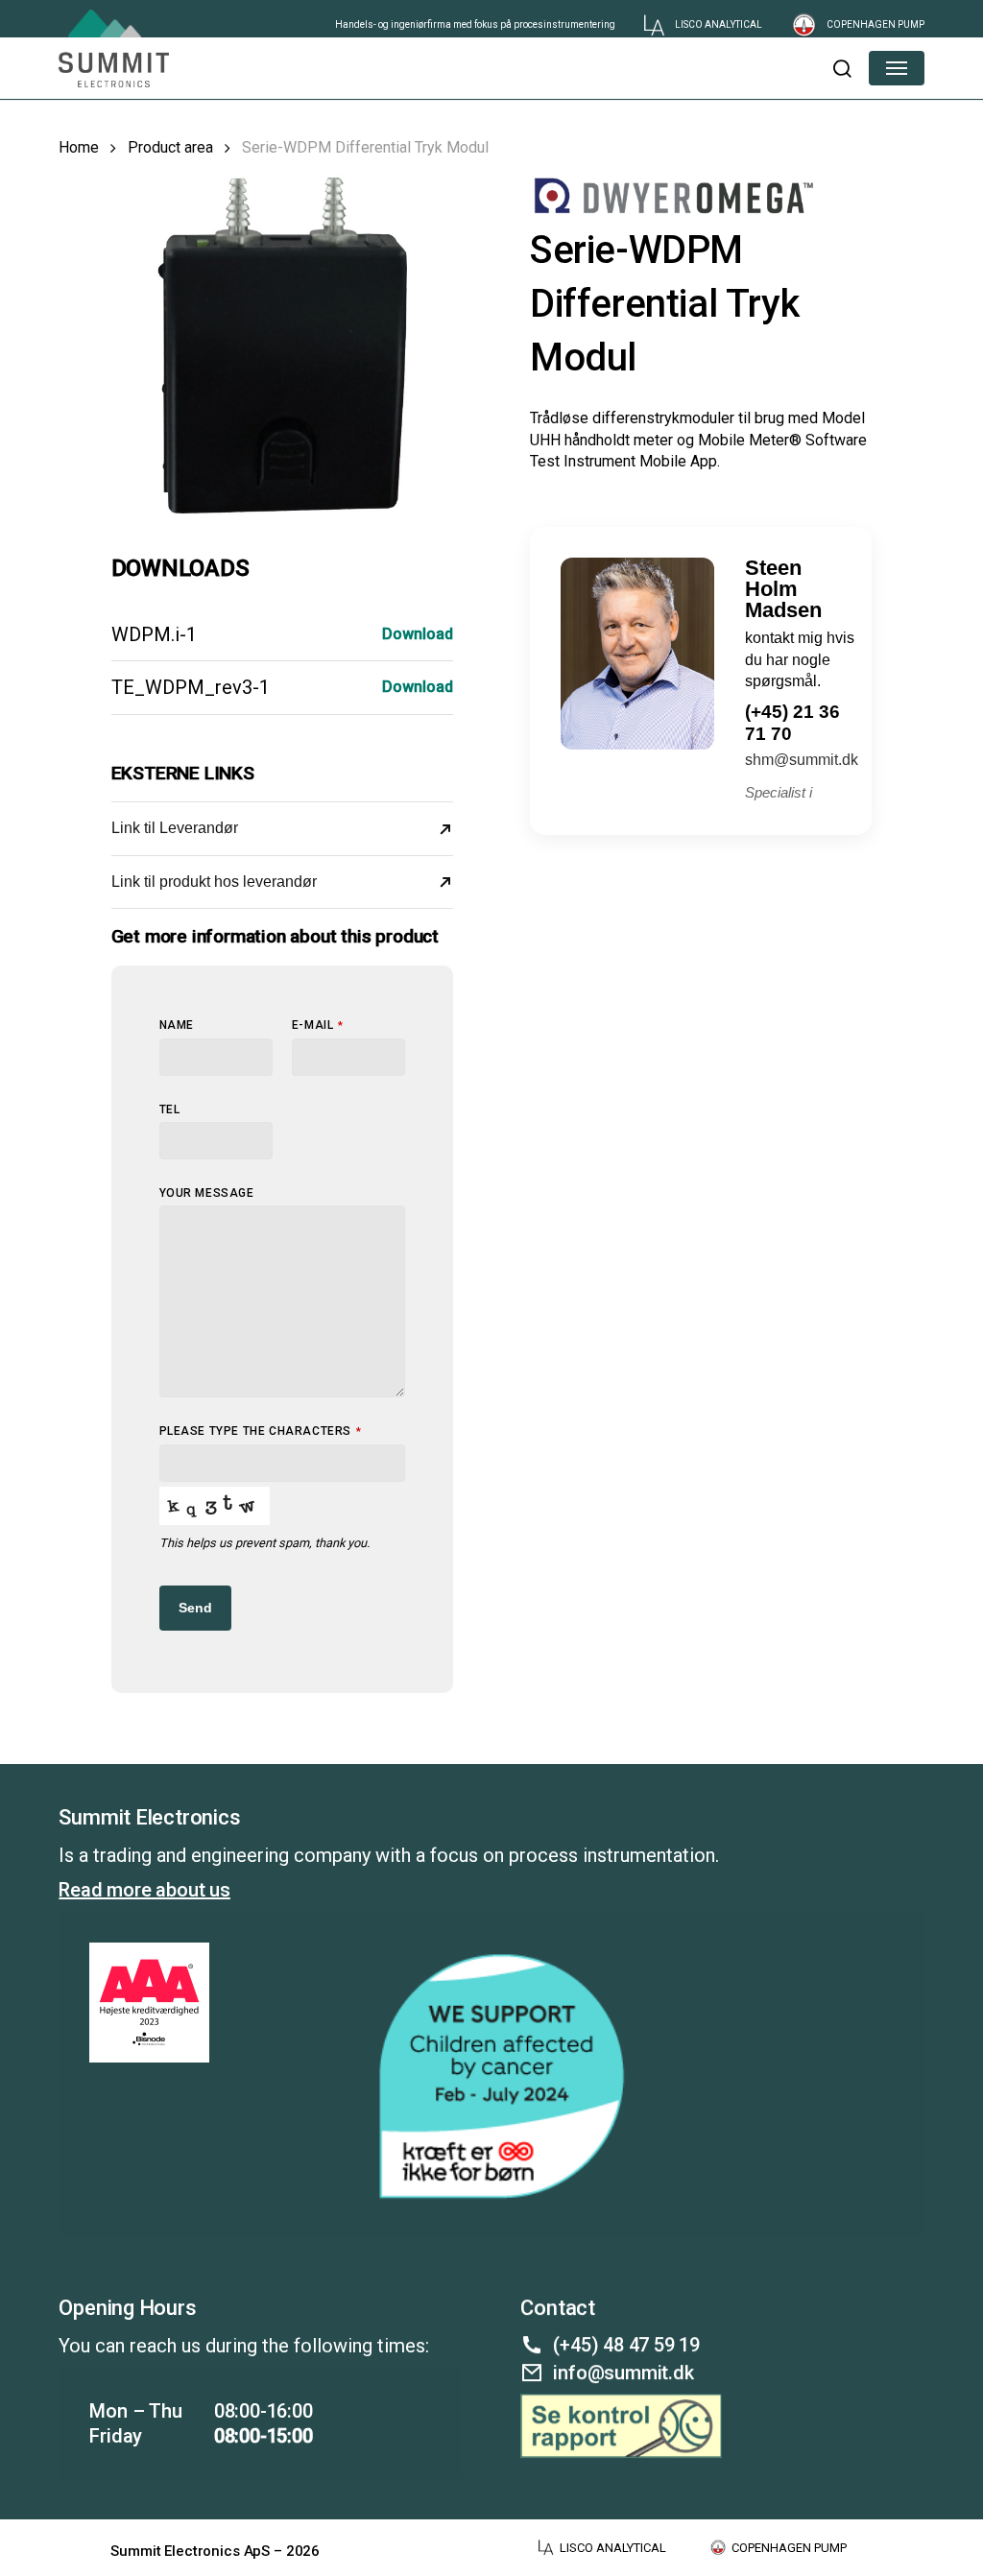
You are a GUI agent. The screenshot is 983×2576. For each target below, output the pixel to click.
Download (418, 634)
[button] (841, 68)
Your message (207, 1193)
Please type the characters (261, 1431)
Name (177, 1025)
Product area (170, 147)
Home (79, 147)
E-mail (318, 1025)
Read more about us (144, 1890)
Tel (170, 1109)
